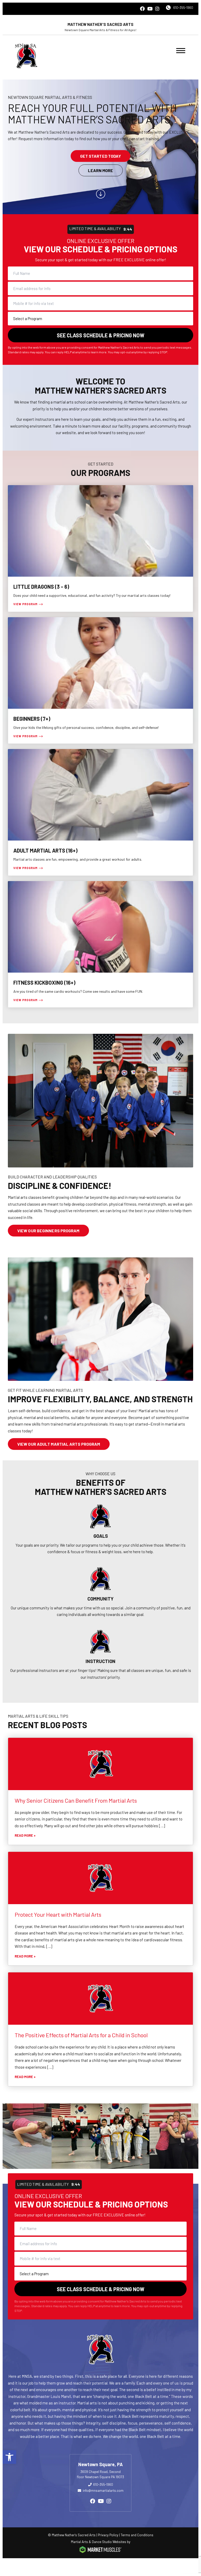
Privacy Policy (108, 2535)
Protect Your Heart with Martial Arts (58, 1914)
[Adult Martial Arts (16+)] (100, 812)
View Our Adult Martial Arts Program (59, 1444)
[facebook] (142, 9)
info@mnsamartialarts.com (103, 2490)
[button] (9, 2457)
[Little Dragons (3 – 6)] (100, 549)
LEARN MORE (101, 170)
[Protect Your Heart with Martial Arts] (100, 1878)
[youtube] (150, 9)
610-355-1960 (183, 8)
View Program (25, 604)
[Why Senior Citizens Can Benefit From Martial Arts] (100, 1764)
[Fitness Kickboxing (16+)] (100, 944)
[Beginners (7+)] (100, 681)
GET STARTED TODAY (101, 156)
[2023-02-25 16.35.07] (76, 2136)
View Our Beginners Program (48, 1231)
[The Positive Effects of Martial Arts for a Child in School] (100, 1999)
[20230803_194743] (125, 2136)
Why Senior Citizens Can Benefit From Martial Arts (76, 1800)
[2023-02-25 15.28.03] (27, 2136)
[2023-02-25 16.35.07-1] (174, 2136)
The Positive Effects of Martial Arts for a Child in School (81, 2035)
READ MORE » (25, 1835)
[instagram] (157, 9)
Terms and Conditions (137, 2535)
